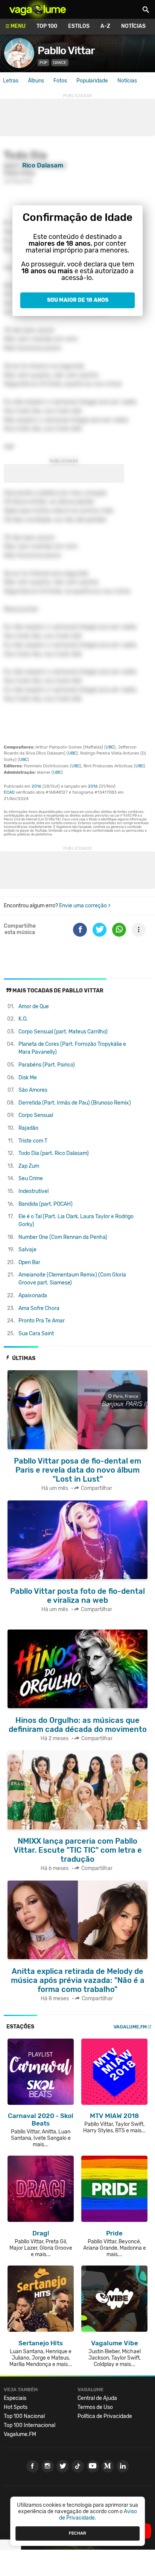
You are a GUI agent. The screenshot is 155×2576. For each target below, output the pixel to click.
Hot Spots (16, 2407)
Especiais (15, 2398)
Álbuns (36, 81)
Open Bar (29, 1262)
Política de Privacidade (105, 2416)
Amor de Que (34, 1007)
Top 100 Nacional (24, 2416)
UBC (110, 747)
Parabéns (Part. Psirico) (47, 1065)
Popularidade (92, 81)
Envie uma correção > (85, 906)
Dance (60, 63)
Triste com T (33, 1141)
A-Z (105, 26)
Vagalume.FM (130, 2027)
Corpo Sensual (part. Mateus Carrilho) (63, 1032)
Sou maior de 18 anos (78, 300)
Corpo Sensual (36, 1115)
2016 (36, 786)
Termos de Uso (95, 2407)
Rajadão (28, 1128)
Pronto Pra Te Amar (42, 1321)
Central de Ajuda (97, 2398)
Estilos (79, 26)
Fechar (77, 2533)
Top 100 (47, 26)
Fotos (60, 81)
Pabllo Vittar (66, 51)
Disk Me (28, 1078)
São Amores (33, 1090)
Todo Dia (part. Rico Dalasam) (54, 1153)
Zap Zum (29, 1166)
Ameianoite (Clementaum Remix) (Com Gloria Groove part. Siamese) (72, 1279)
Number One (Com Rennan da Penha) (63, 1237)
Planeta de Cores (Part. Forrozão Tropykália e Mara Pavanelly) (72, 1048)
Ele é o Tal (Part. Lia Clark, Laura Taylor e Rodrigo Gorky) (76, 1220)
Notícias (133, 26)
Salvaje (27, 1250)
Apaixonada (33, 1296)
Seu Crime (31, 1178)
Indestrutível (33, 1191)
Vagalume (38, 9)
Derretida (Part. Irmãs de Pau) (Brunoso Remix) (75, 1103)
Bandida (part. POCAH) (46, 1204)
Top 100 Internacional (30, 2425)
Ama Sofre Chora (39, 1308)
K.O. (23, 1019)
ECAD (9, 792)
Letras (11, 81)
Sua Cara (36, 1334)
